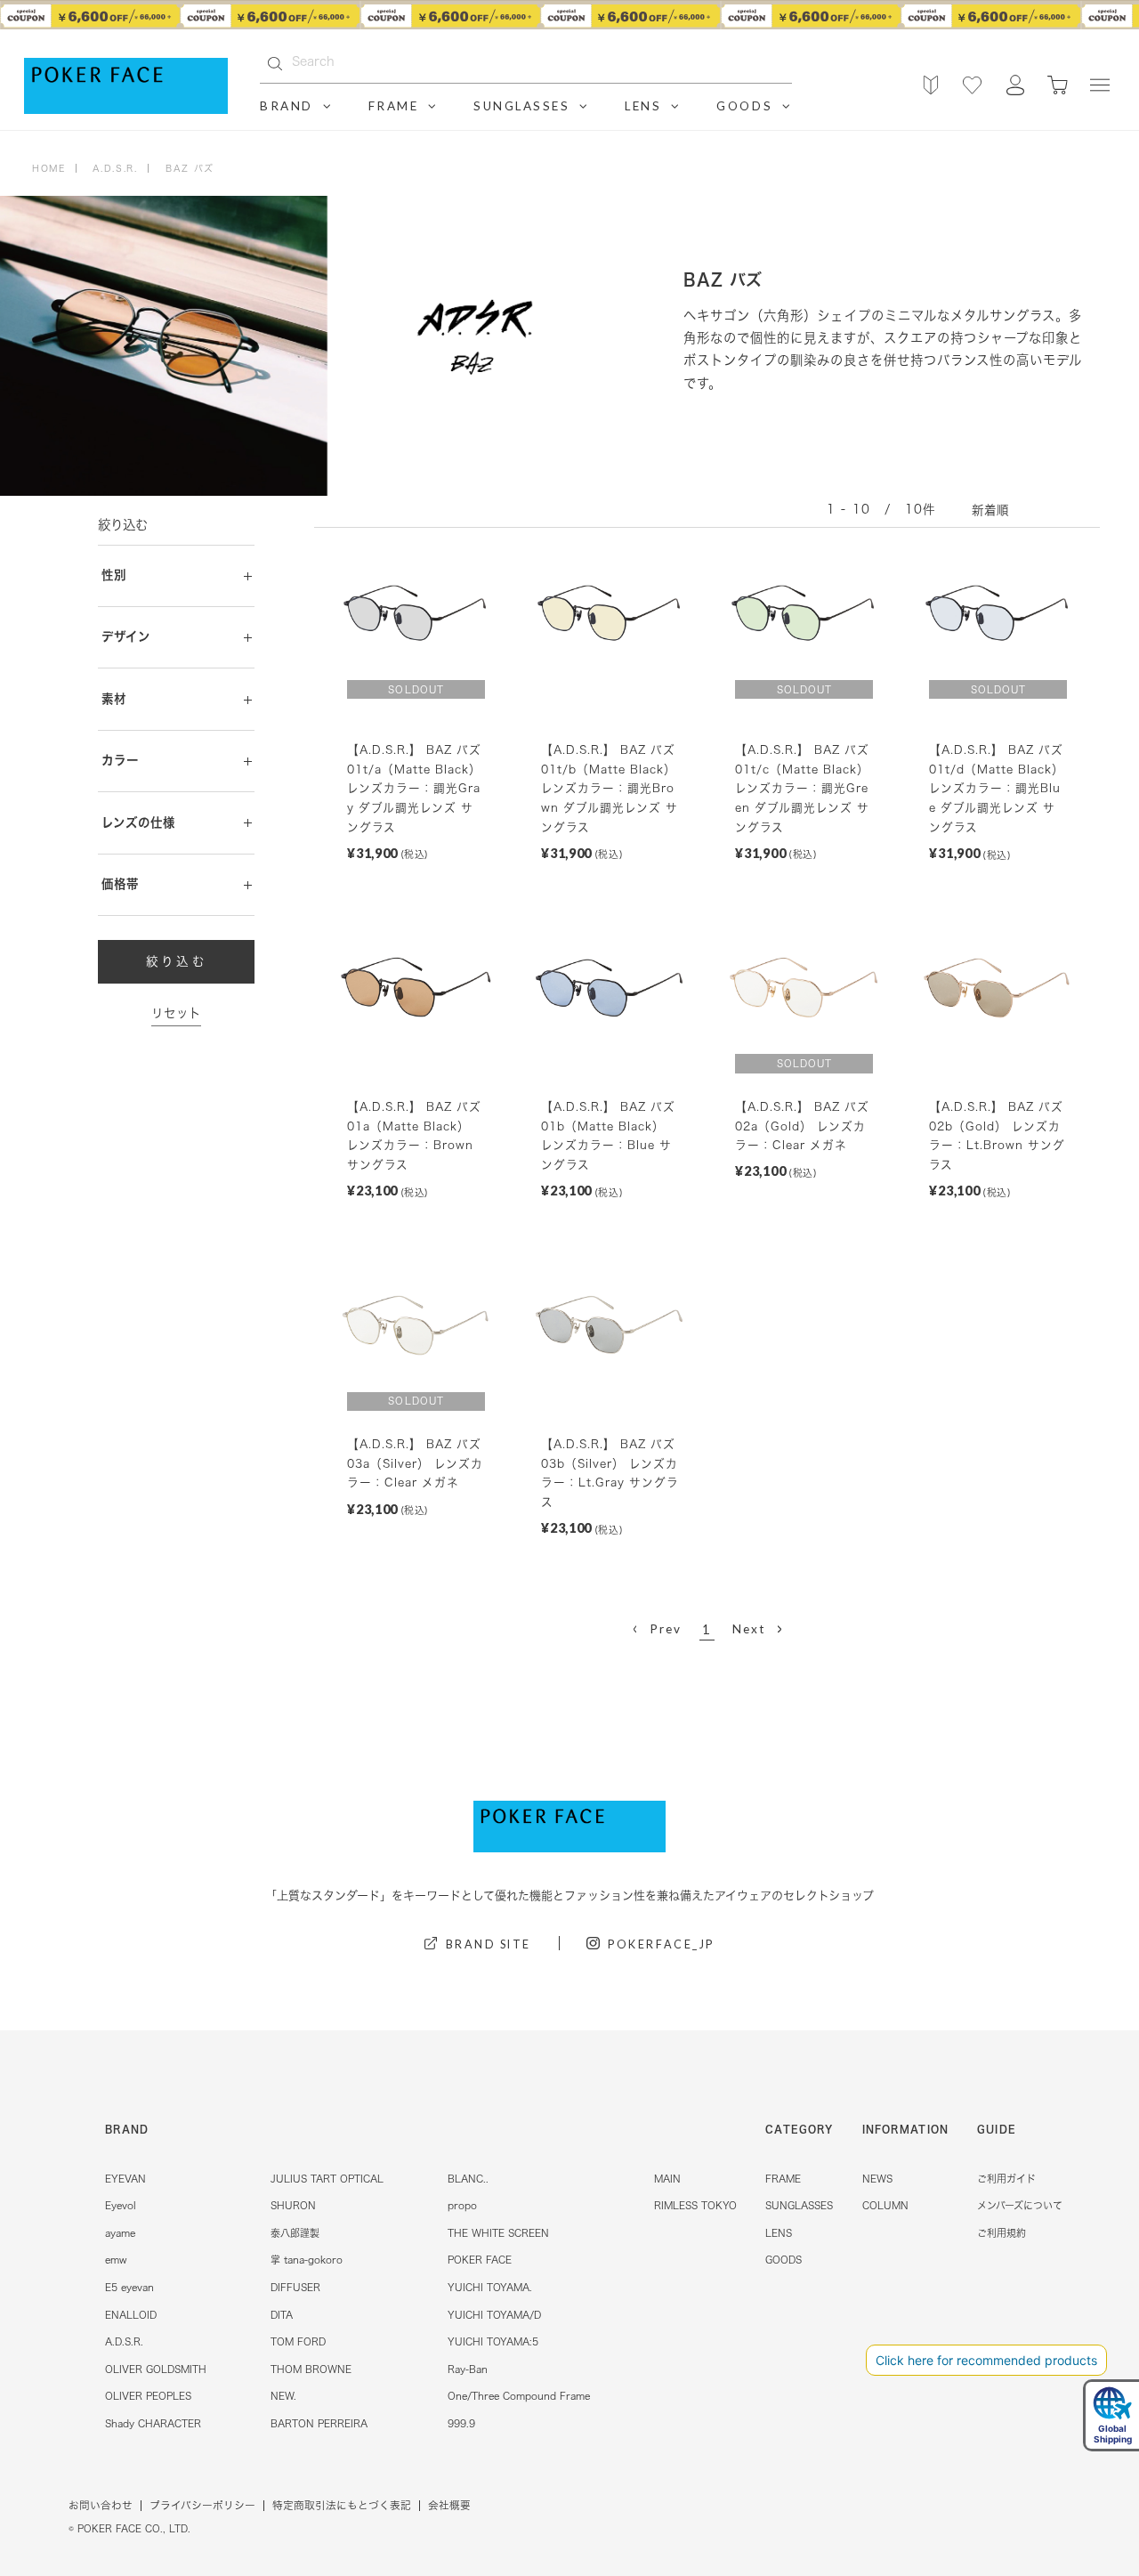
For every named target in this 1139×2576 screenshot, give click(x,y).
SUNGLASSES (799, 2205)
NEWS (877, 2179)
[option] (569, 16)
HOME (48, 168)
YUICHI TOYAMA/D (494, 2315)
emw (116, 2260)
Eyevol (121, 2205)
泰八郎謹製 (295, 2233)
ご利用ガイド (1006, 2179)
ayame (120, 2233)
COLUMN (885, 2205)
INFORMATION (905, 2129)
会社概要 (449, 2505)
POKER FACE (480, 2260)
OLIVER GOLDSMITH (156, 2369)
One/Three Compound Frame (519, 2396)
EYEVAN (125, 2179)
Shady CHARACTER (153, 2423)
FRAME (783, 2179)
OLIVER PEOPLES (148, 2396)
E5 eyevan (129, 2287)
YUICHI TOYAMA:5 (493, 2341)
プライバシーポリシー (202, 2505)
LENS (779, 2233)
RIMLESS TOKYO (695, 2205)
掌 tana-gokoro (307, 2260)
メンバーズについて (1020, 2205)
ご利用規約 (1002, 2233)
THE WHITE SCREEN (498, 2233)
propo (462, 2205)
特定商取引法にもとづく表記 (342, 2505)
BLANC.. (468, 2179)
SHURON (293, 2205)
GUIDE (997, 2129)
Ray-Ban (468, 2369)
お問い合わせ (101, 2505)
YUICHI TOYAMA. (490, 2287)
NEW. (283, 2396)
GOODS (784, 2260)
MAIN (667, 2179)
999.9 (461, 2423)
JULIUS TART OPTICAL (327, 2179)
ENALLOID (131, 2315)
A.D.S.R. (124, 2341)
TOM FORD (298, 2341)
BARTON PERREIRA (319, 2423)
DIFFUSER (295, 2287)
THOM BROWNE (311, 2369)
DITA (282, 2315)
